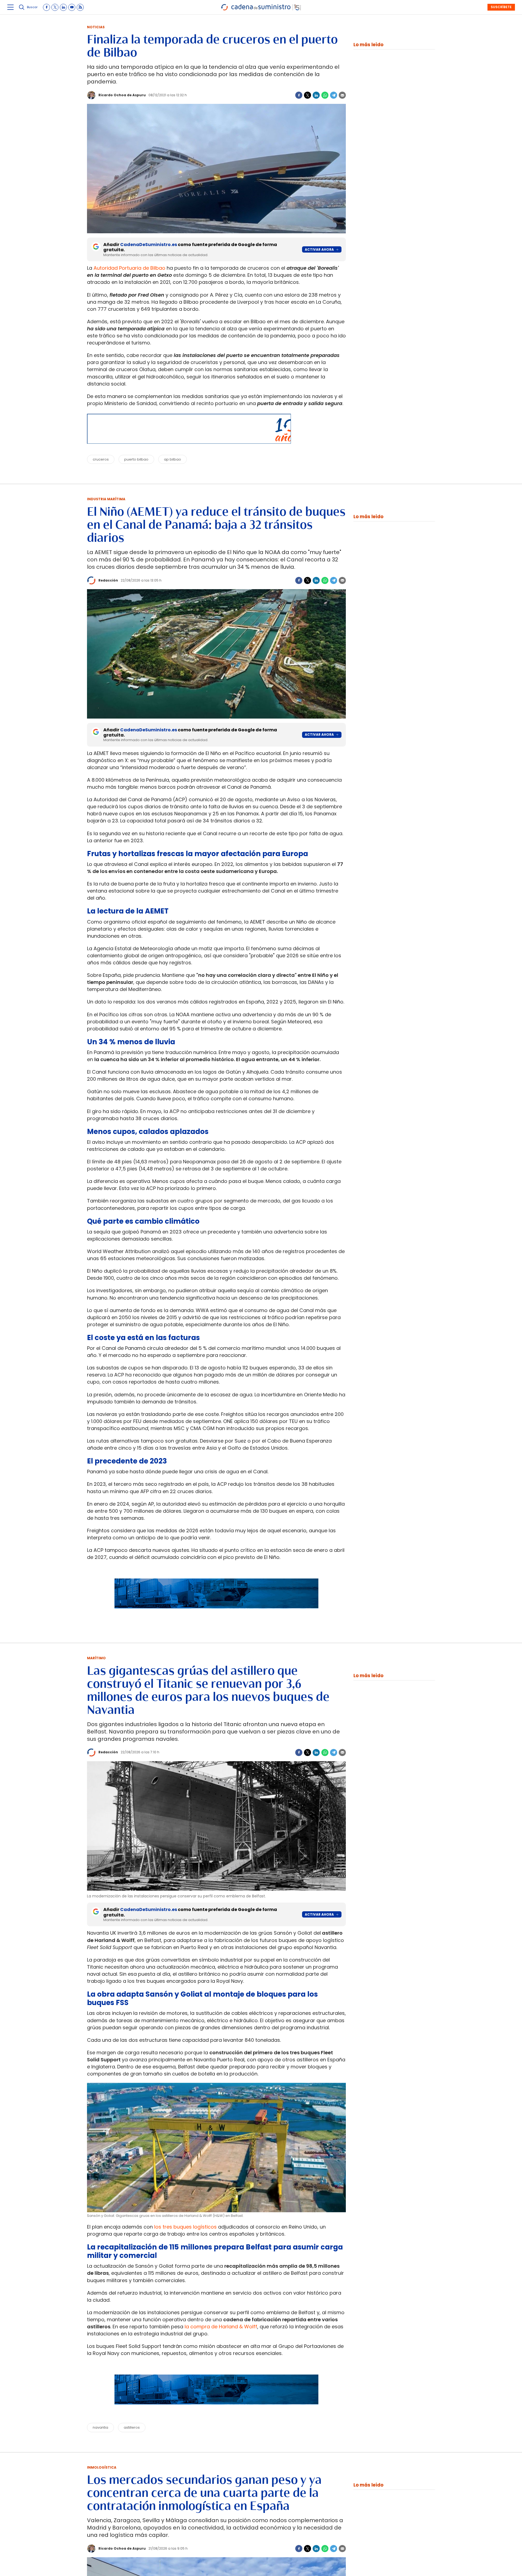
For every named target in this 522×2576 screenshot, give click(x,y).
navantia (100, 2427)
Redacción (108, 580)
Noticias (96, 27)
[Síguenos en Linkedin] (63, 7)
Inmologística (102, 2467)
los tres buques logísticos (185, 2227)
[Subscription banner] (216, 1614)
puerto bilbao (136, 459)
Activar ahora (319, 249)
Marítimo (96, 1658)
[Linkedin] (316, 95)
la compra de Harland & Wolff (221, 2327)
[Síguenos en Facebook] (46, 7)
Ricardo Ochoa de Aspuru (122, 95)
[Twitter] (307, 95)
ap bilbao (173, 459)
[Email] (342, 95)
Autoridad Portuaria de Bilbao (129, 268)
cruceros (101, 459)
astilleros (132, 2427)
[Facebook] (299, 95)
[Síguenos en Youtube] (72, 7)
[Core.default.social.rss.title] (80, 7)
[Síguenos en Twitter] (55, 7)
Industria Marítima (106, 499)
